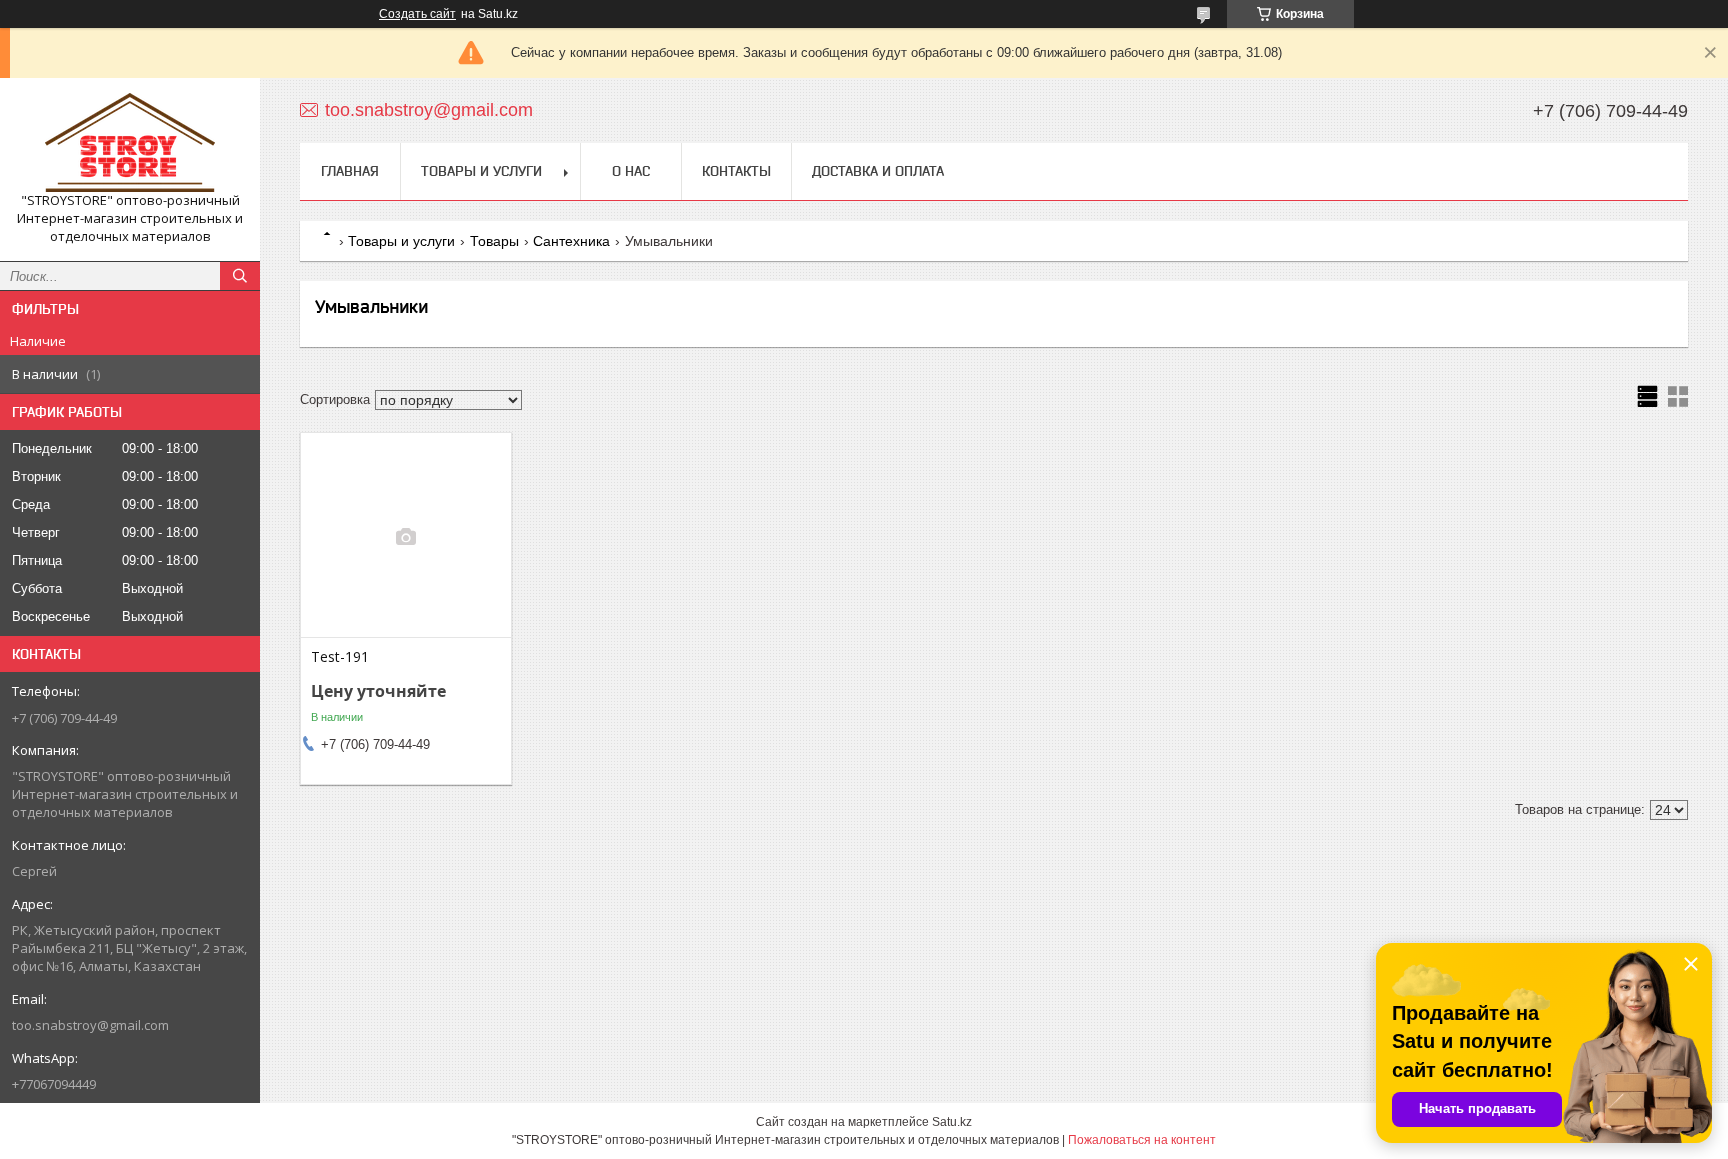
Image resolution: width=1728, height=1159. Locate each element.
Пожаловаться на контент (1142, 1140)
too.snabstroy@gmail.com (90, 1025)
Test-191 (340, 657)
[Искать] (240, 276)
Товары (494, 241)
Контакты (736, 171)
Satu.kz (952, 1122)
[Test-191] (406, 537)
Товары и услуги (481, 171)
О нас (631, 171)
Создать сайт (417, 14)
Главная (350, 171)
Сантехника (571, 241)
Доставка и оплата (878, 171)
